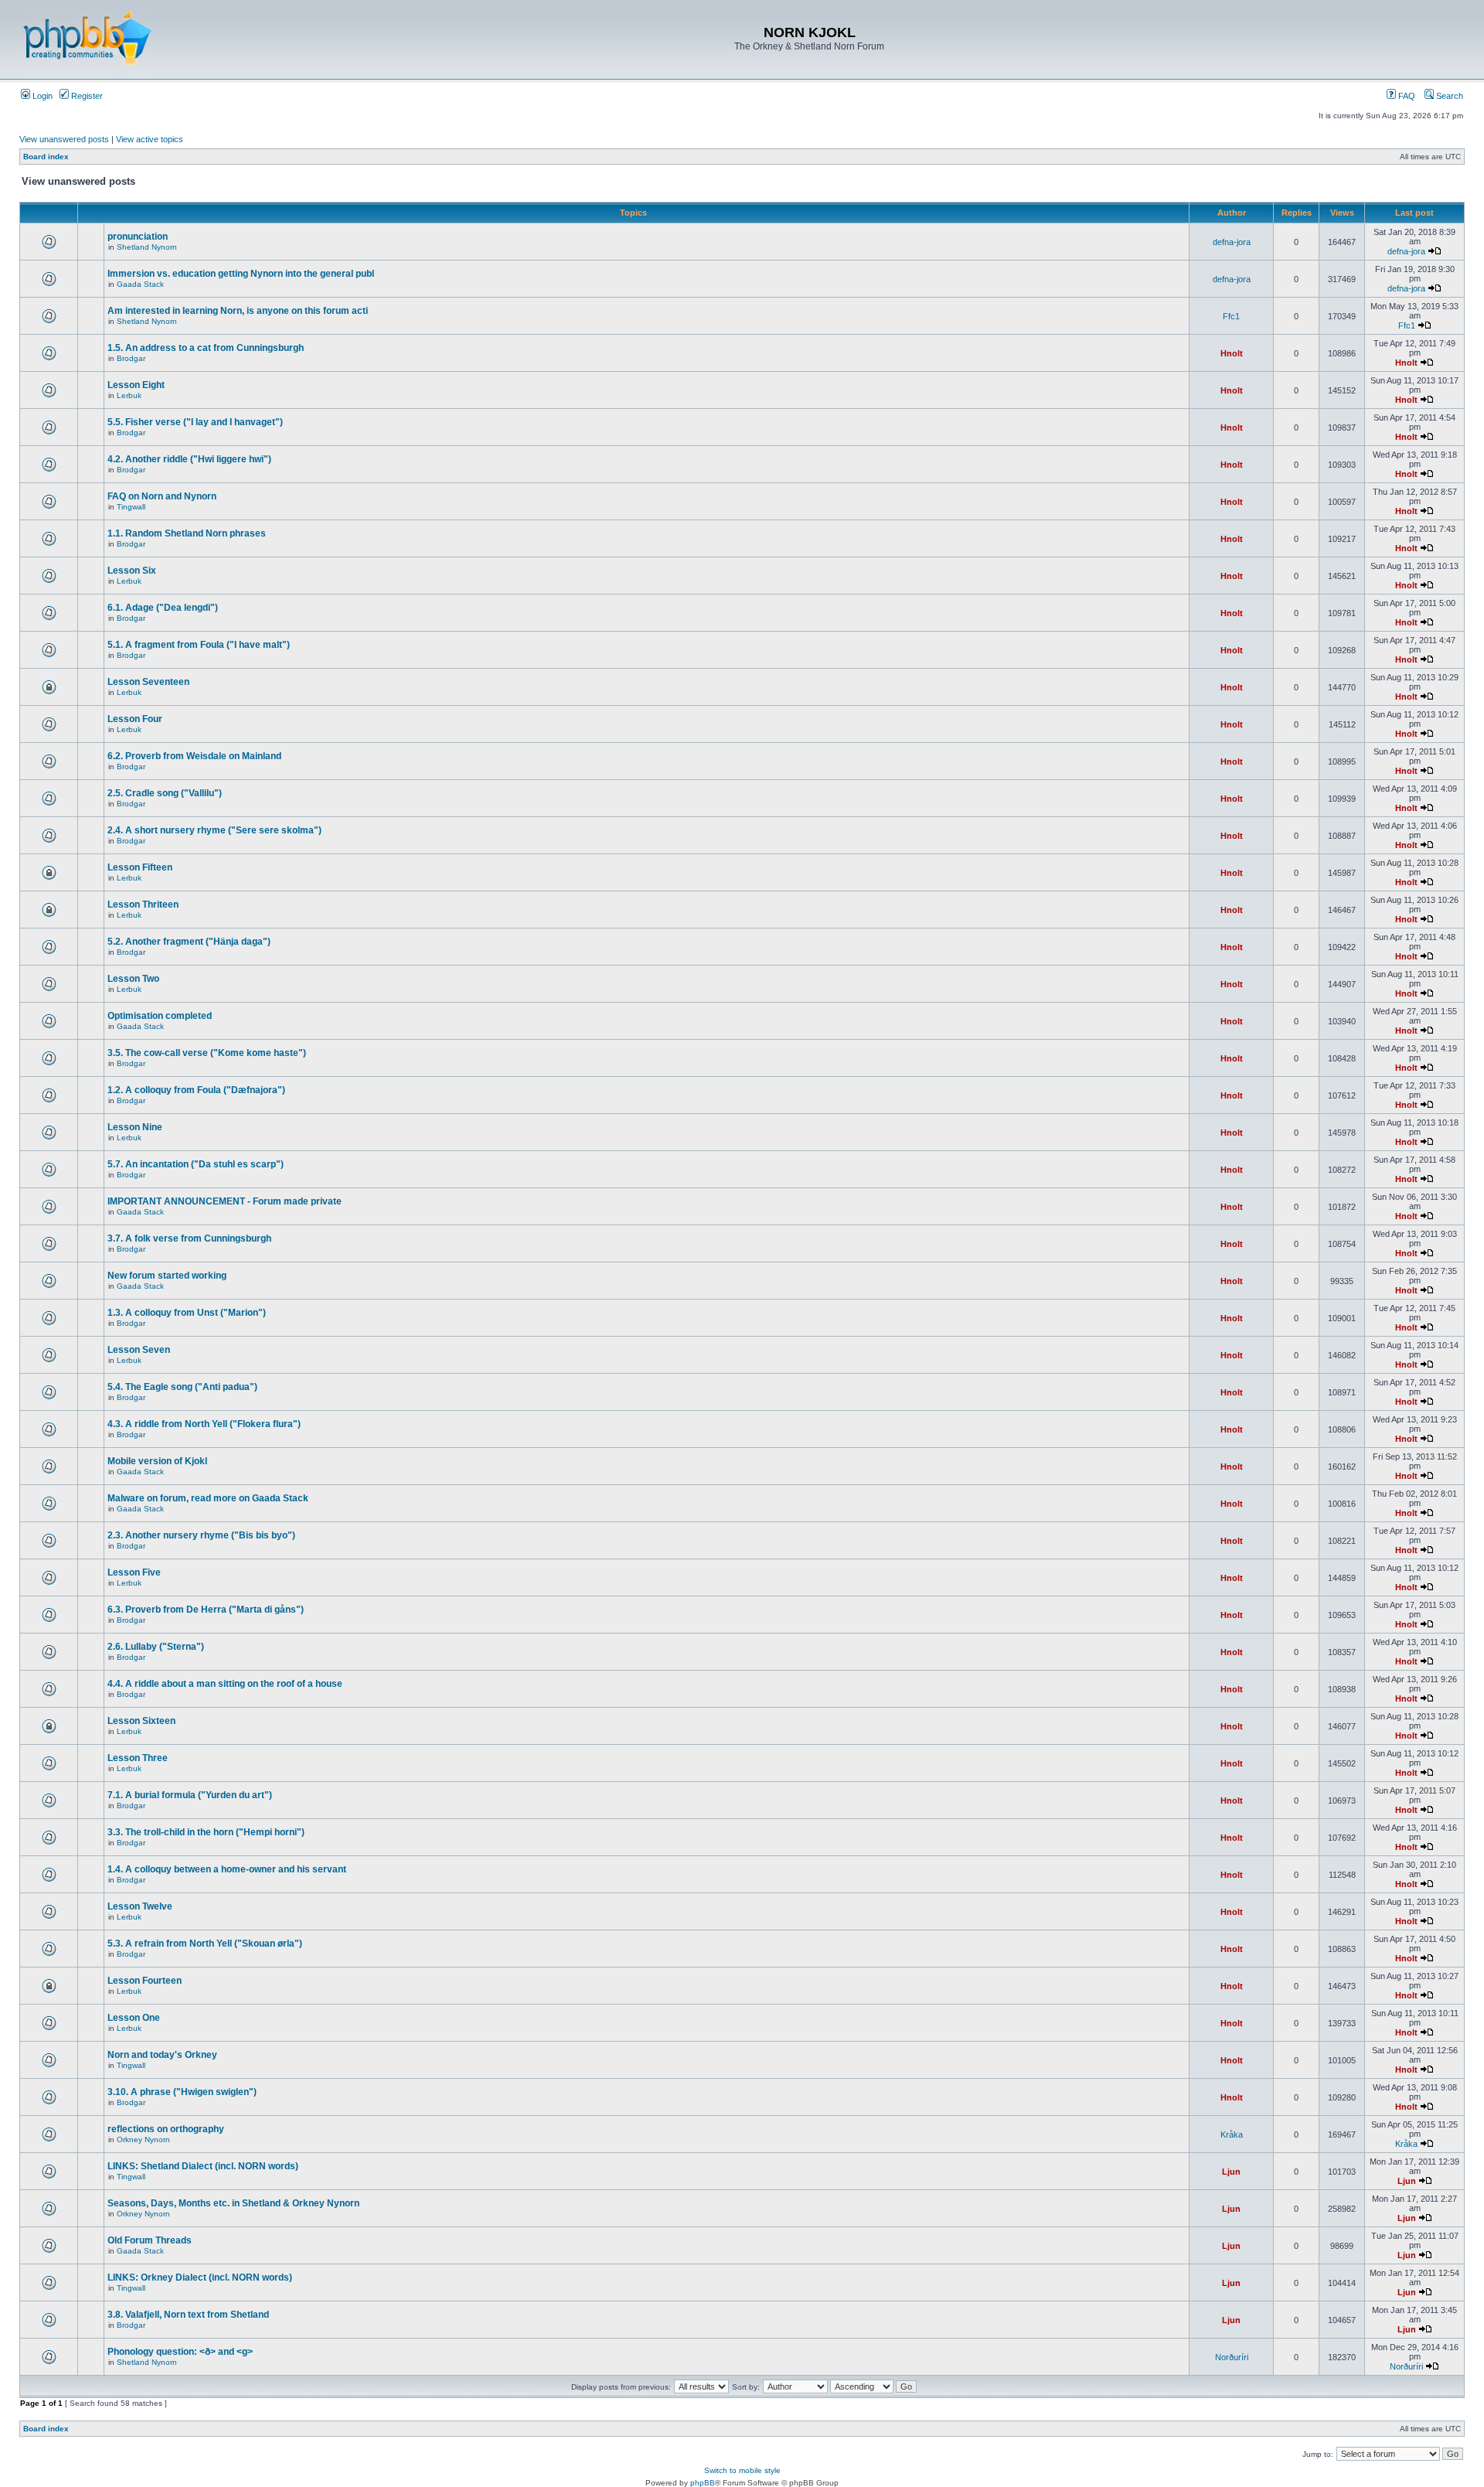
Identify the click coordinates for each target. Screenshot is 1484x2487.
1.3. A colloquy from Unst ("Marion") (187, 1313)
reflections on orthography (166, 2129)
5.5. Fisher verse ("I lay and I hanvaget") (195, 422)
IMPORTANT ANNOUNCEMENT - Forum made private (225, 1201)
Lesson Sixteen (141, 1721)
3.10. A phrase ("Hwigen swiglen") (182, 2092)
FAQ (1406, 96)
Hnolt (1232, 353)
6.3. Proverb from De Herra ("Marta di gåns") (206, 1610)
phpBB (703, 2483)
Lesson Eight (136, 385)
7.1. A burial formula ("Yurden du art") (190, 1795)
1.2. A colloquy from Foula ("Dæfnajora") (196, 1090)
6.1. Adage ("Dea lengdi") (163, 608)
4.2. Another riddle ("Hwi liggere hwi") (189, 459)
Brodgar (131, 358)
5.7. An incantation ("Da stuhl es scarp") (196, 1164)
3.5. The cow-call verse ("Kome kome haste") (207, 1053)
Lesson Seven (139, 1350)
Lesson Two (133, 979)
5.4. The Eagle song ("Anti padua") (182, 1387)
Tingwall (131, 507)
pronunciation (138, 237)
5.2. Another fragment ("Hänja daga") (189, 942)
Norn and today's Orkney (162, 2055)
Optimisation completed (160, 1016)
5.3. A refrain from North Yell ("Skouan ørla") (205, 1944)
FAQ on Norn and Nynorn (162, 496)
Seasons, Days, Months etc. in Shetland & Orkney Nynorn (233, 2203)
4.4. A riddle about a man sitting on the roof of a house (225, 1684)
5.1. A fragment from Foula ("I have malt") (199, 645)
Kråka (1232, 2134)
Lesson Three (138, 1758)
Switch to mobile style (742, 2470)
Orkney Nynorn (143, 2140)
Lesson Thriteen (143, 905)
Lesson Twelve (140, 1906)
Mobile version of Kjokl (157, 1461)
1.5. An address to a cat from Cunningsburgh (206, 348)
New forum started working (167, 1276)
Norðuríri (1232, 2357)
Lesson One (134, 2018)
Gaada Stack (140, 284)
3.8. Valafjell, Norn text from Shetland (188, 2315)
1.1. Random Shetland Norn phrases (187, 533)
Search (1448, 96)
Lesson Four (135, 719)
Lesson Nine (135, 1127)
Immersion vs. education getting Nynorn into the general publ (241, 274)
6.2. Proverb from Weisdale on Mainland (194, 756)
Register (86, 96)
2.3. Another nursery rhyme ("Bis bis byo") (201, 1535)
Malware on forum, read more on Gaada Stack (208, 1498)
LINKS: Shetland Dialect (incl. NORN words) (203, 2166)
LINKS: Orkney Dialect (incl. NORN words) (200, 2277)
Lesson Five (134, 1572)
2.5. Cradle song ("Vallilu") (165, 793)
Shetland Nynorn (147, 247)
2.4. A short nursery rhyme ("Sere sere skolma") (214, 830)
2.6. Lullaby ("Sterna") (156, 1647)
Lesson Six (132, 571)
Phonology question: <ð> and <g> (180, 2352)
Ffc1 (1231, 316)
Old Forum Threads (150, 2240)
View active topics (150, 139)
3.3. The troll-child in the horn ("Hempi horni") (206, 1832)
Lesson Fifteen (140, 867)
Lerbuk (129, 395)
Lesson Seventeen (148, 682)
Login (41, 96)
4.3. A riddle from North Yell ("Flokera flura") (204, 1424)
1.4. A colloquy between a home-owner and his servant (227, 1869)
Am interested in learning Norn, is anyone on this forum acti (238, 311)
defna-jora (1232, 242)
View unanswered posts (64, 139)
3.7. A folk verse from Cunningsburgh (189, 1238)
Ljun (1231, 2172)
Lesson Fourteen (145, 1981)
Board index (46, 157)
